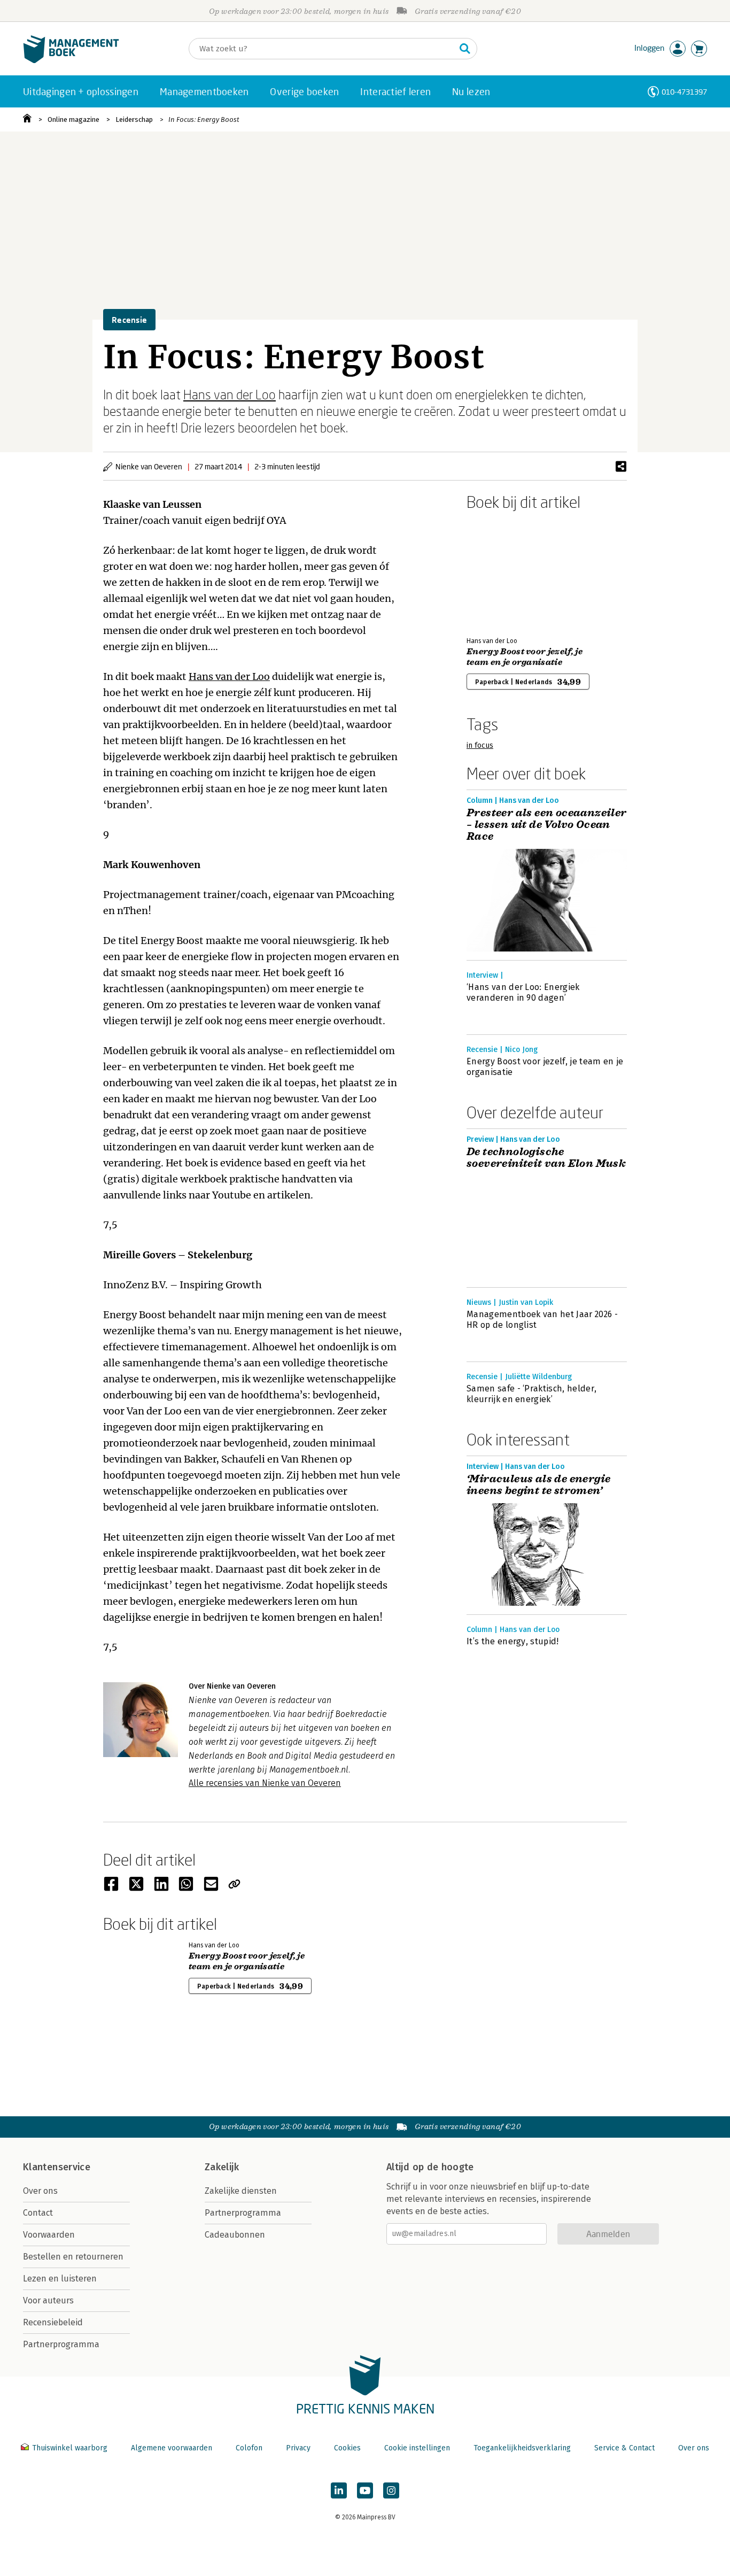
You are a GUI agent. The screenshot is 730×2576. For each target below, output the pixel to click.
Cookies (347, 2448)
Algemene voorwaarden (172, 2448)
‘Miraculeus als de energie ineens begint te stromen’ (538, 1485)
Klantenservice (57, 2167)
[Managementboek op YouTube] (365, 2490)
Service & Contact (624, 2448)
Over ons (40, 2191)
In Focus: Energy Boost (204, 119)
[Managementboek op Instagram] (391, 2490)
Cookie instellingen (417, 2448)
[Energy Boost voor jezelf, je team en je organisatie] (504, 571)
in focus (480, 745)
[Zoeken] (465, 49)
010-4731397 (684, 92)
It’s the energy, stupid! (513, 1641)
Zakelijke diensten (241, 2191)
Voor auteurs (48, 2300)
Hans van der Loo (230, 394)
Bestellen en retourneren (73, 2257)
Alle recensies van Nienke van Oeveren (265, 1783)
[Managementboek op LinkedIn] (339, 2490)
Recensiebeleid (53, 2322)
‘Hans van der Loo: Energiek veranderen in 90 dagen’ (523, 992)
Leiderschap (134, 119)
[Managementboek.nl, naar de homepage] (71, 61)
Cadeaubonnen (235, 2235)
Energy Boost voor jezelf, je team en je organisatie (525, 657)
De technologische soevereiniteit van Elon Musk (546, 1158)
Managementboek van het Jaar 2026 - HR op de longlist (542, 1320)
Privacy (298, 2448)
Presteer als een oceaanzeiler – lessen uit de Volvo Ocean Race (547, 825)
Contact (38, 2213)
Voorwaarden (49, 2235)
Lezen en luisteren (60, 2279)
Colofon (249, 2448)
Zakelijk (222, 2167)
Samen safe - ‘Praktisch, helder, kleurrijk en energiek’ (531, 1394)
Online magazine (73, 119)
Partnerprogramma (61, 2344)
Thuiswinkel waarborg (70, 2448)
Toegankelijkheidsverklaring (522, 2448)
